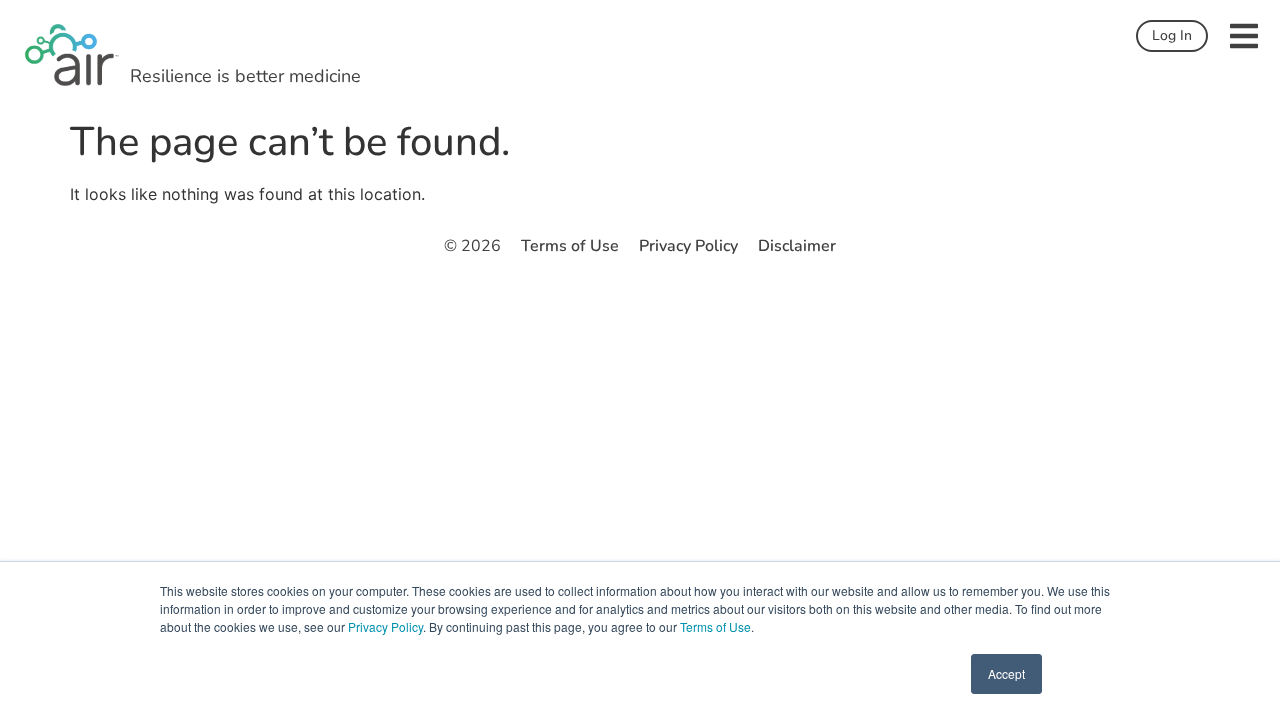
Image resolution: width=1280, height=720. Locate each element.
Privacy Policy (385, 626)
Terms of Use (715, 626)
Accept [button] (1006, 673)
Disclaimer (797, 246)
